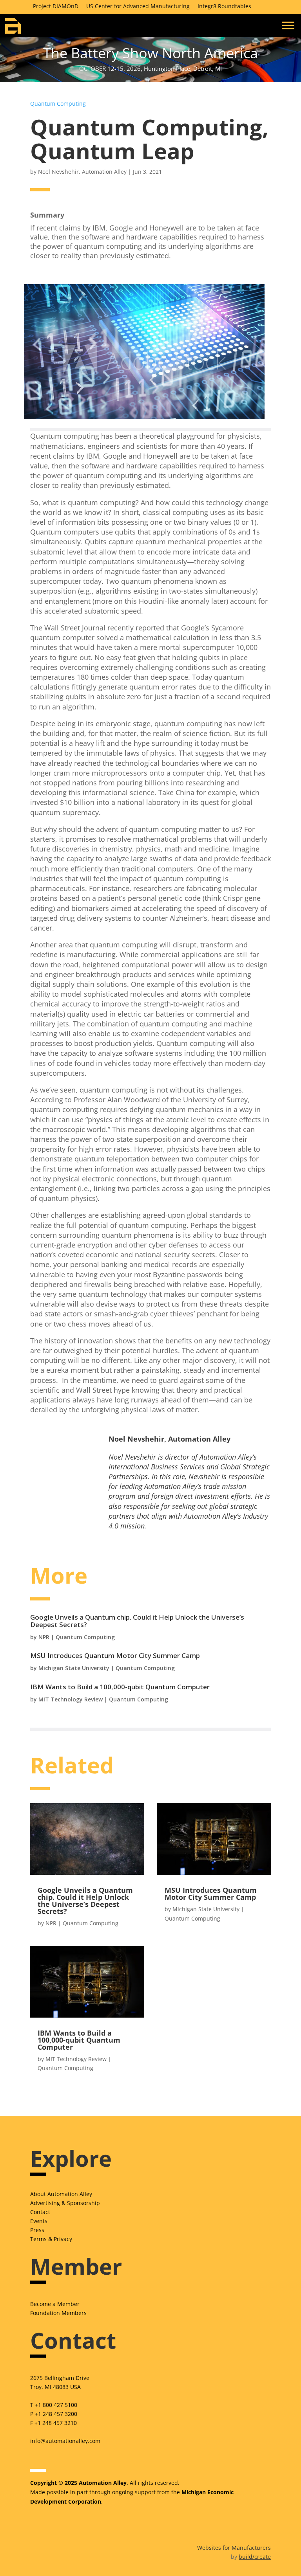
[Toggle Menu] (288, 25)
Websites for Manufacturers (234, 2548)
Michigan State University (74, 1668)
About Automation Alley (61, 2194)
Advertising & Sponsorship (65, 2203)
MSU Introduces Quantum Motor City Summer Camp (115, 1655)
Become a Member (55, 2304)
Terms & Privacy (51, 2239)
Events (39, 2221)
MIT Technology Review (71, 1699)
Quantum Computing (58, 104)
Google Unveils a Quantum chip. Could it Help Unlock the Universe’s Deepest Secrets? (137, 1621)
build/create (255, 2557)
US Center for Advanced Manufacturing (138, 6)
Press (37, 2230)
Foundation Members (58, 2313)
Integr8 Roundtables (224, 6)
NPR (44, 1637)
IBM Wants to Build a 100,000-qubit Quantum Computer (120, 1687)
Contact (40, 2212)
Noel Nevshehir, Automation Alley (82, 172)
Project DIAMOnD (56, 6)
